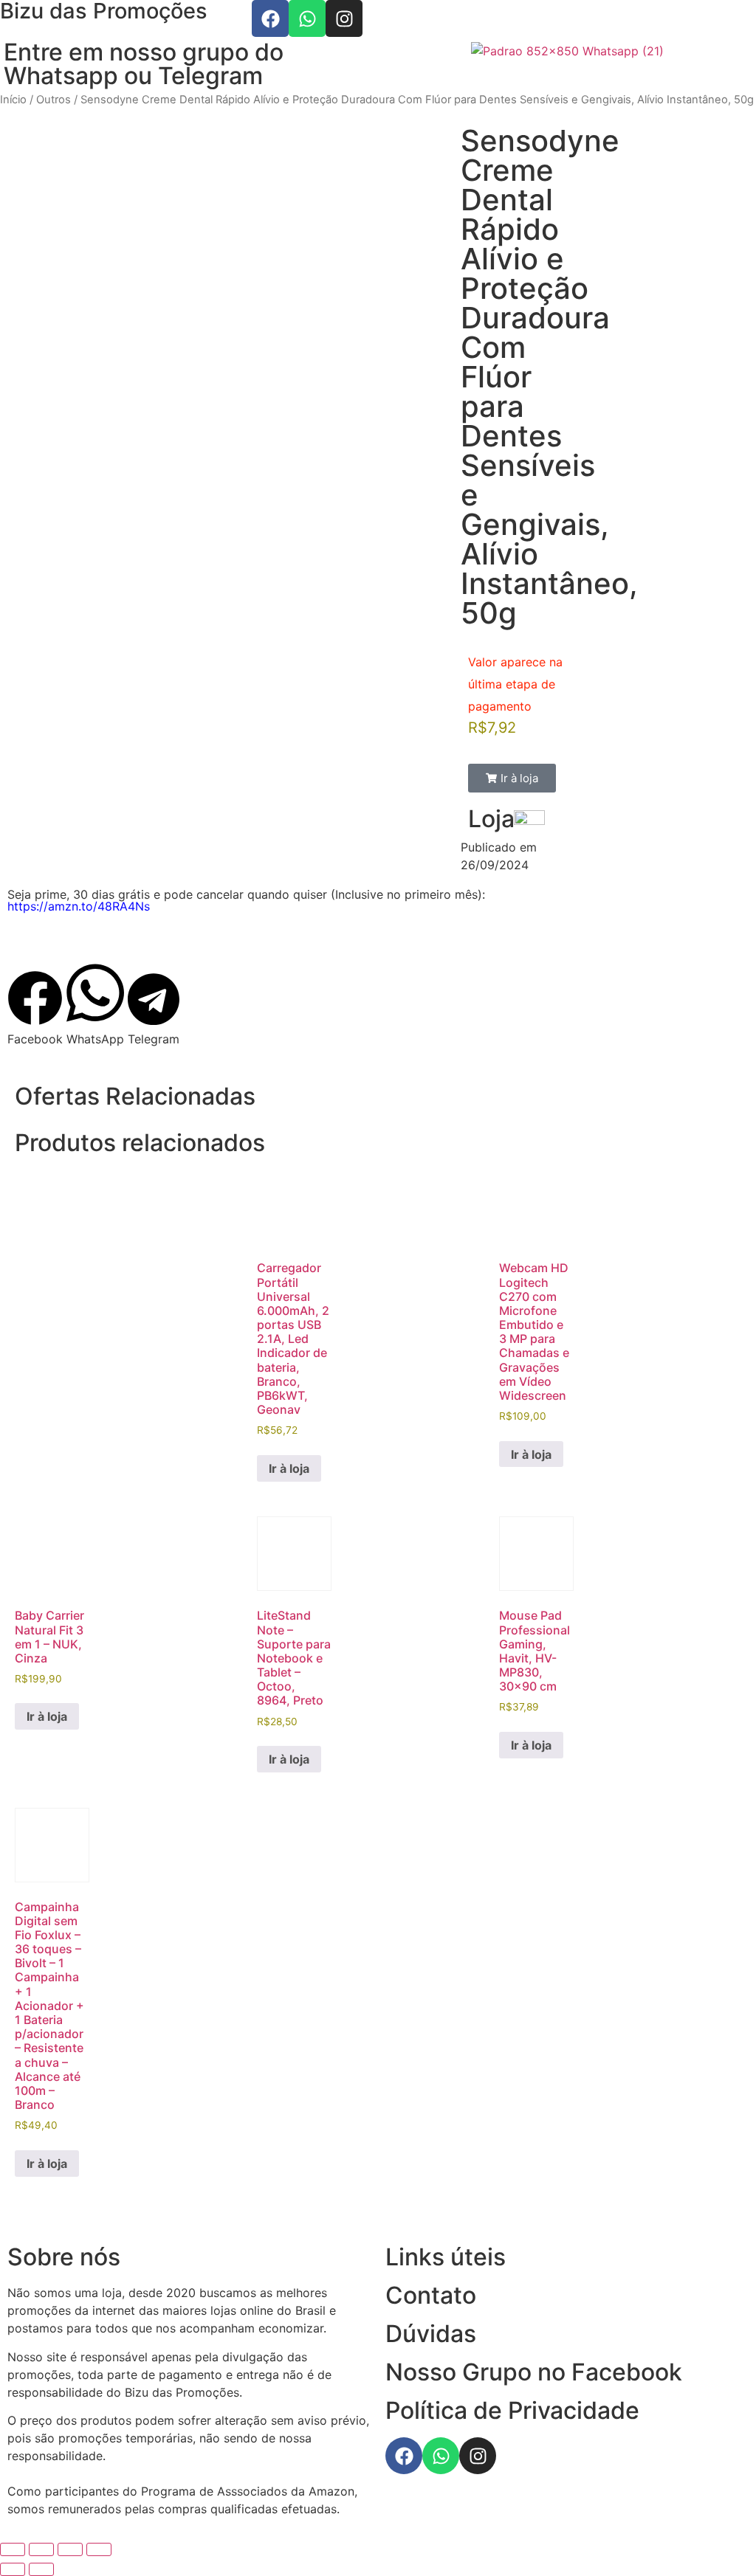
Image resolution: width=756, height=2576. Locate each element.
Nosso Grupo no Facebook (534, 2372)
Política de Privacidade (512, 2410)
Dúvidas (431, 2334)
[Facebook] (270, 18)
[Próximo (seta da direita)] (41, 2569)
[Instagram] (344, 18)
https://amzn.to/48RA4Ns (79, 906)
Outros (54, 100)
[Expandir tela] (41, 2549)
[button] (512, 778)
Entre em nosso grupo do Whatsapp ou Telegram (144, 64)
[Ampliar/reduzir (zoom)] (13, 2549)
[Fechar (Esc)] (99, 2549)
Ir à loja (289, 1468)
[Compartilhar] (70, 2549)
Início (13, 100)
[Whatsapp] (307, 18)
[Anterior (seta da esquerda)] (13, 2569)
